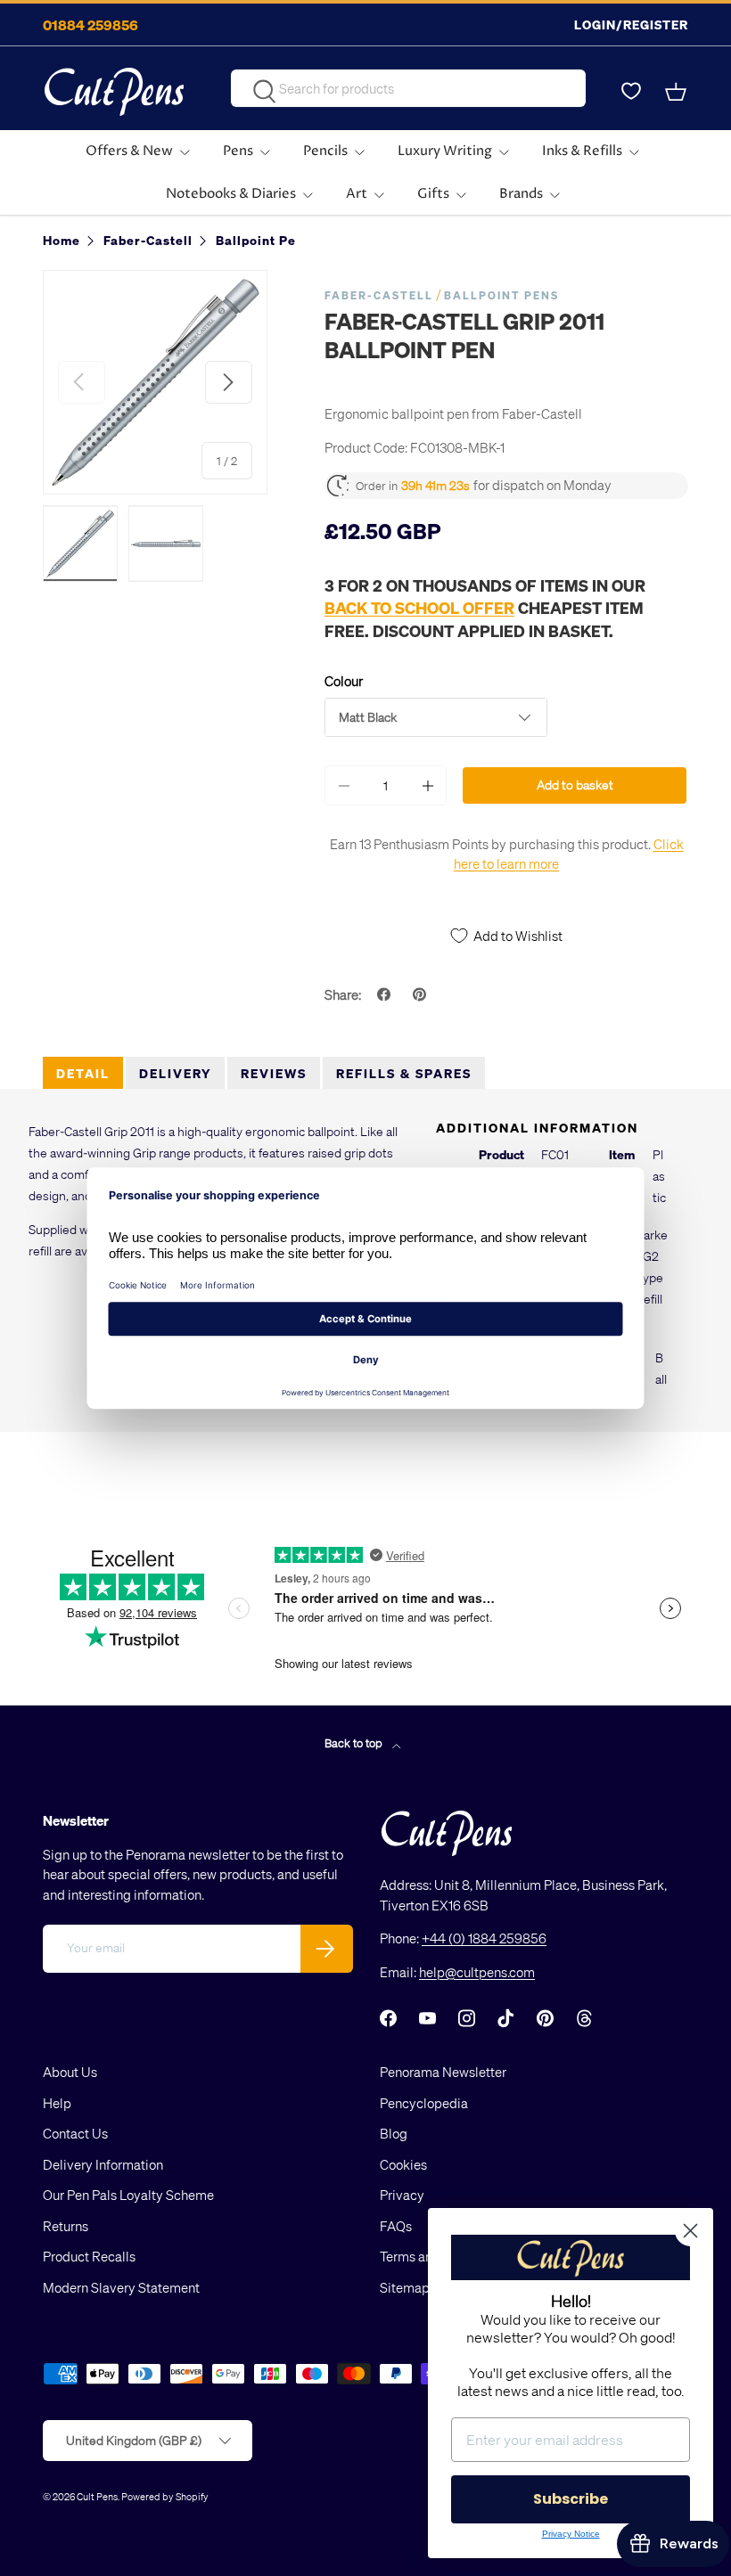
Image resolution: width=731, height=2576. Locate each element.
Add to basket (575, 785)
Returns (66, 2226)
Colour (344, 681)
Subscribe (571, 2499)
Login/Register (631, 25)
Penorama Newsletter (443, 2072)
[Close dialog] (690, 2231)
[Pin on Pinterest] (422, 994)
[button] (678, 92)
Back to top (355, 1742)
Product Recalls (89, 2256)
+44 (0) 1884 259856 (484, 1938)
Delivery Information (103, 2164)
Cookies (403, 2164)
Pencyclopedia (424, 2103)
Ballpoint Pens (501, 295)
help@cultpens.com (477, 1972)
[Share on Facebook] (386, 994)
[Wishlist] (631, 92)
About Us (70, 2072)
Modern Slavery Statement (121, 2287)
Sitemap (405, 2287)
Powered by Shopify (165, 2496)
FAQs (396, 2226)
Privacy (402, 2195)
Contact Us (75, 2133)
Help (57, 2103)
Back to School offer (419, 607)
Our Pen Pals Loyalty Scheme (128, 2195)
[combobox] (408, 88)
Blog (394, 2133)
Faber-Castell (379, 295)
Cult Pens (97, 2496)
